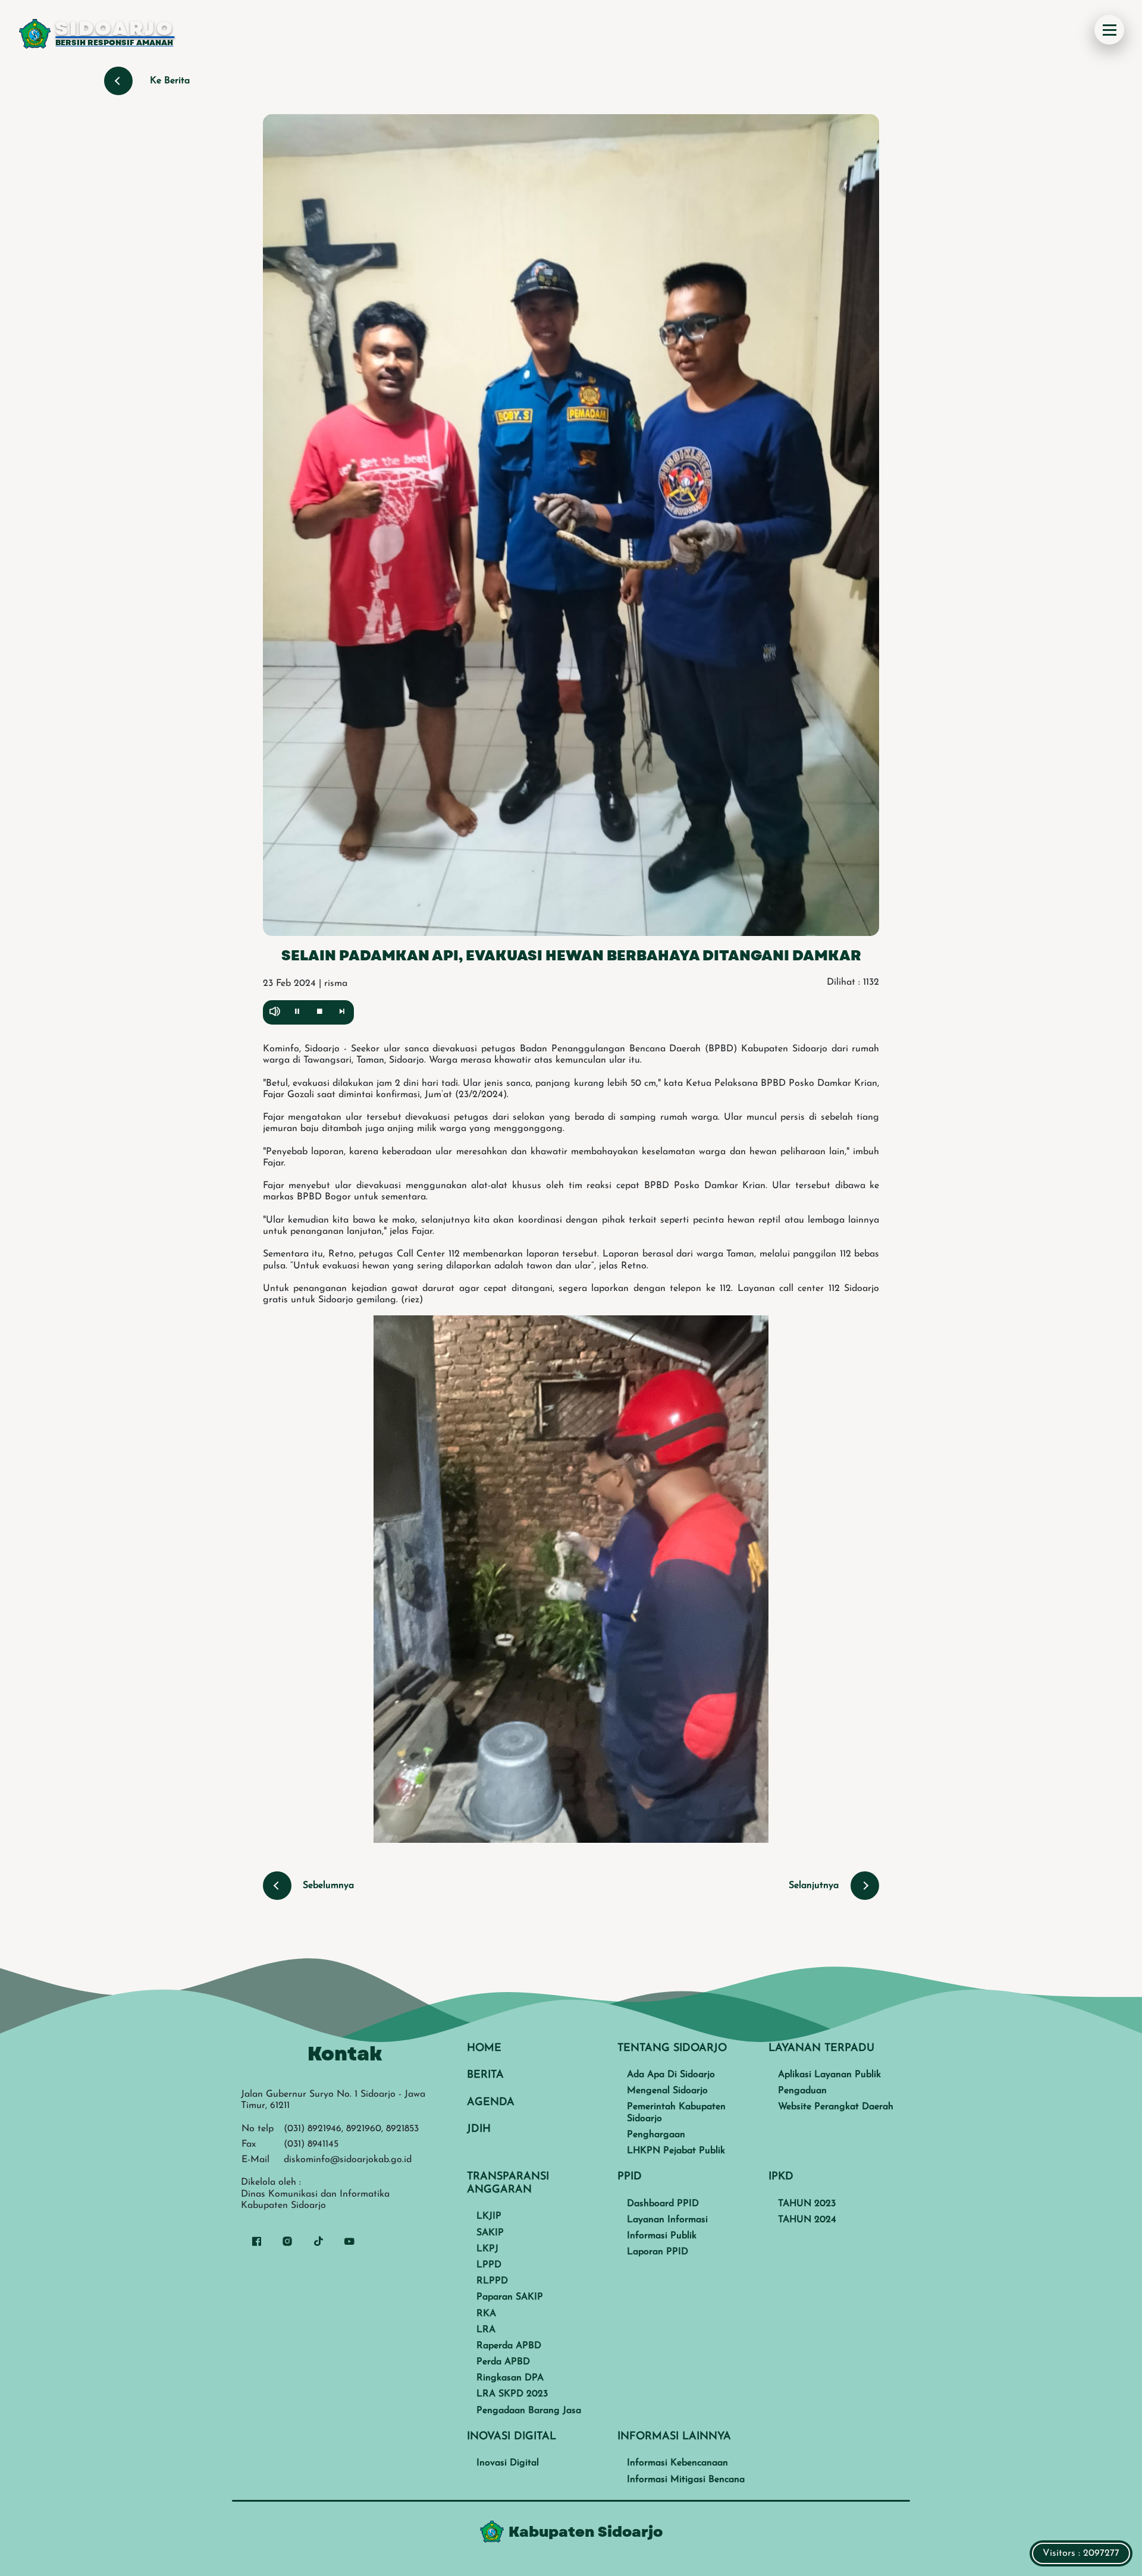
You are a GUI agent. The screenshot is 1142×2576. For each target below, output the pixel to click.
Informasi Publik (662, 2236)
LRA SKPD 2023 (512, 2394)
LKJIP (489, 2216)
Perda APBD (503, 2362)
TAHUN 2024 (807, 2220)
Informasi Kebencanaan (677, 2463)
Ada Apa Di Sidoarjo (671, 2075)
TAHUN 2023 (807, 2204)
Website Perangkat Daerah (836, 2107)
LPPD (489, 2265)
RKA (486, 2314)
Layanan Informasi (667, 2220)
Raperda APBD (509, 2346)
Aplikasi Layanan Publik (829, 2075)
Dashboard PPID (663, 2204)
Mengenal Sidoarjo (667, 2091)
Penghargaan (656, 2135)
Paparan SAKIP (510, 2297)
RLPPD (492, 2281)
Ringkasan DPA (510, 2378)
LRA (486, 2330)
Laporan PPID (658, 2252)
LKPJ (487, 2249)
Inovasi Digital (508, 2463)
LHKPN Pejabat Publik (676, 2151)
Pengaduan (802, 2091)
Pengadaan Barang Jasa (529, 2411)
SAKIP (490, 2233)
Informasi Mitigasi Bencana (686, 2480)
